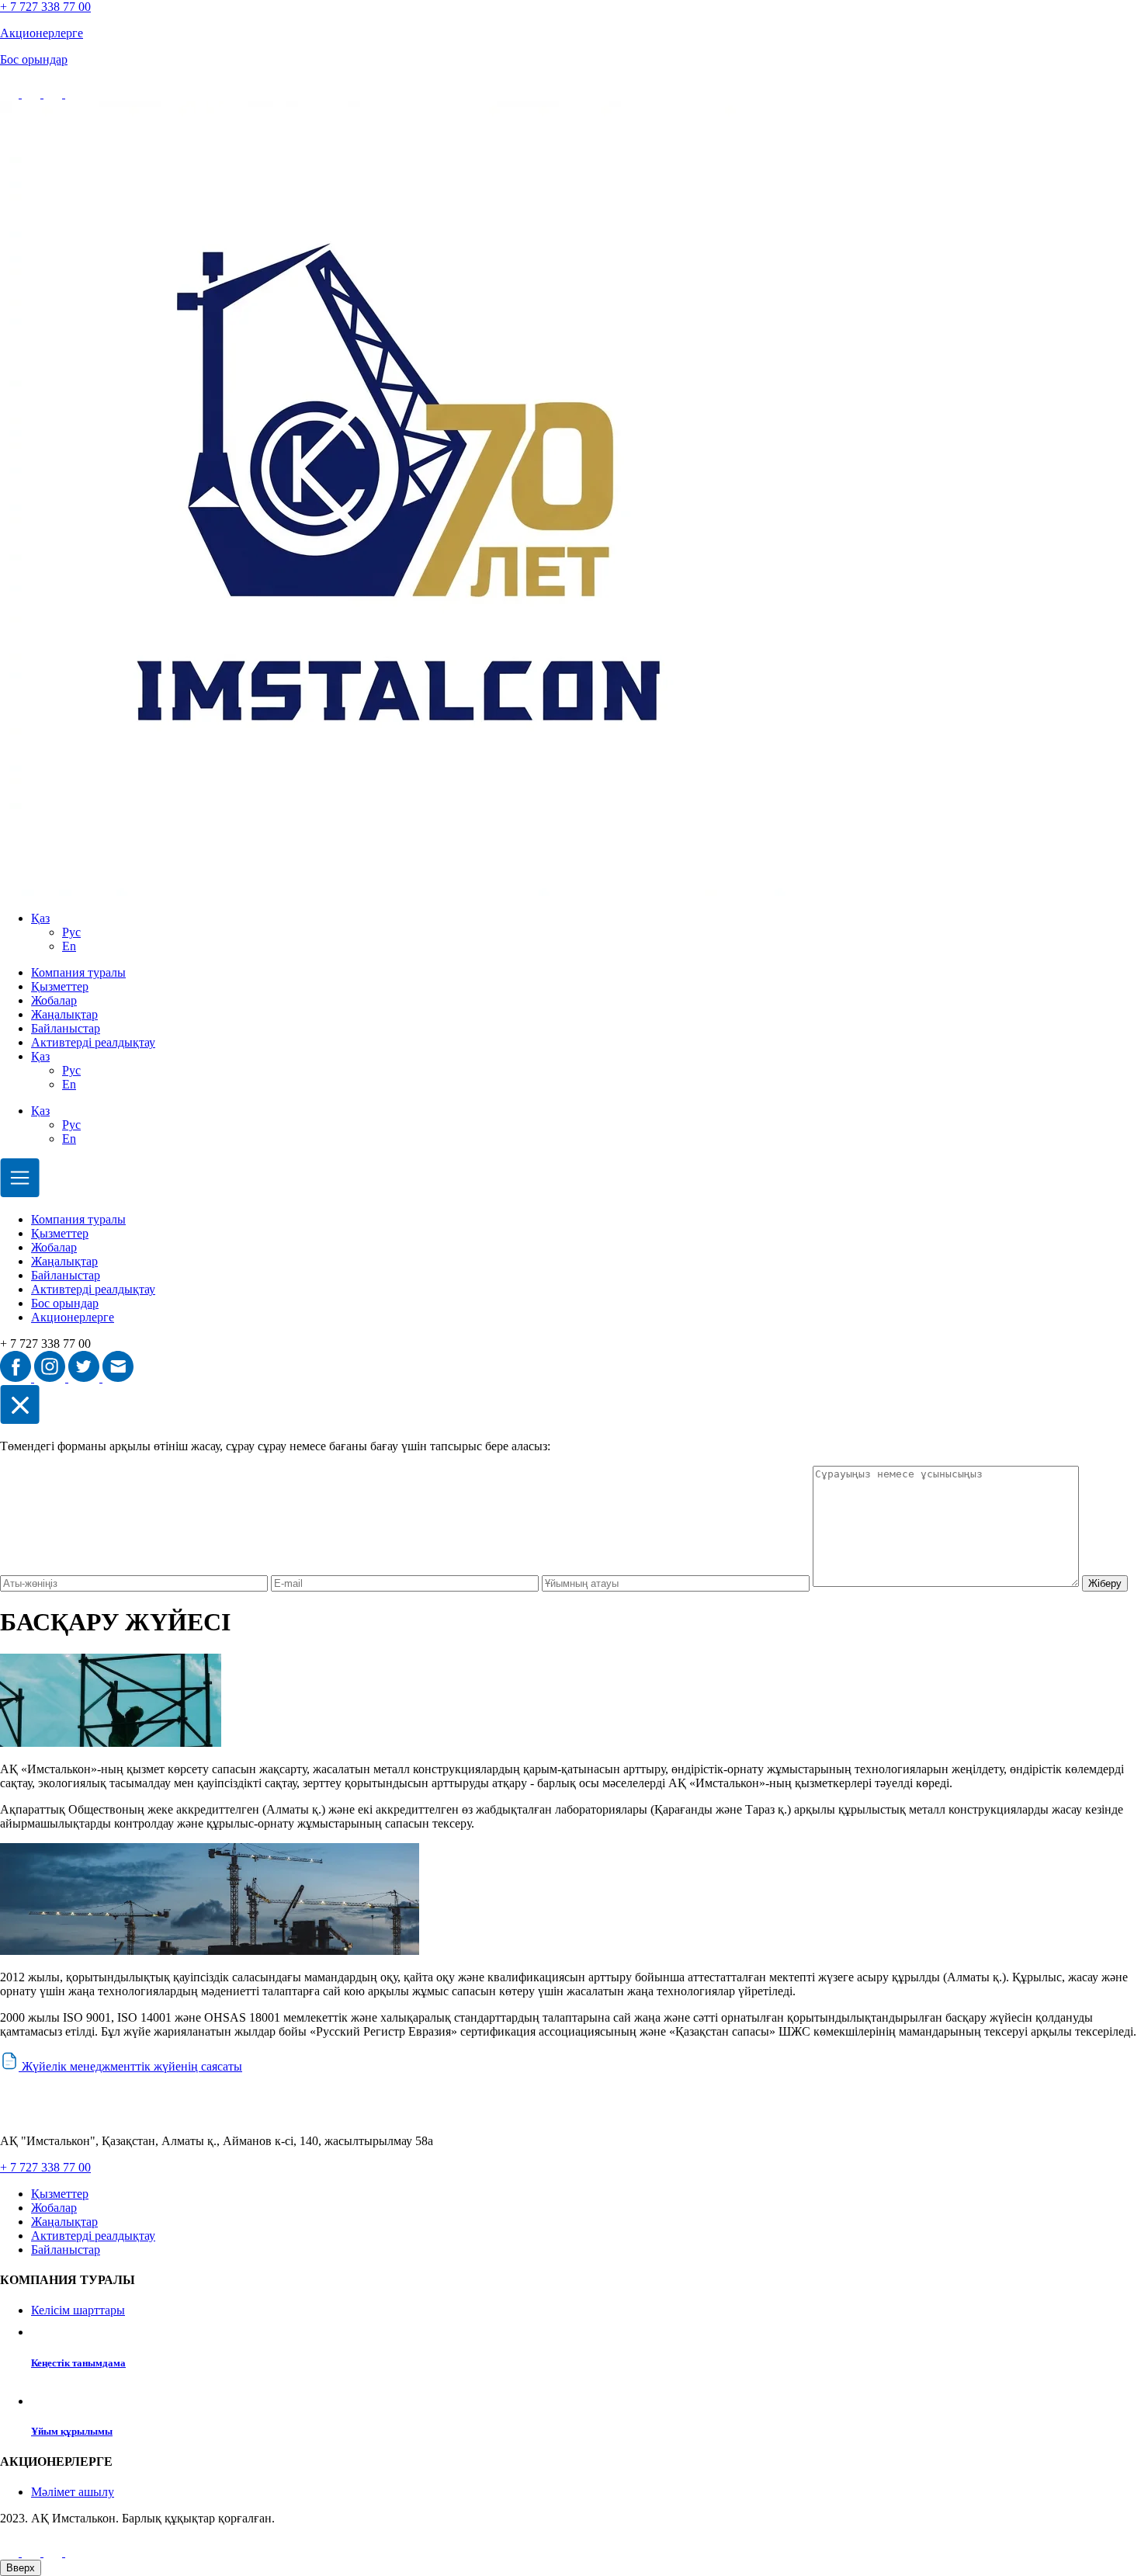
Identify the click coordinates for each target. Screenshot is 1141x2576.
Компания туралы (78, 972)
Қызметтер (60, 986)
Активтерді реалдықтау (93, 1042)
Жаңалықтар (64, 1014)
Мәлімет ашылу (73, 2492)
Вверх (21, 2568)
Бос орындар (65, 1303)
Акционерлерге (73, 1317)
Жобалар (54, 1000)
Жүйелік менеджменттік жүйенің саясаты (130, 2066)
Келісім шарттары (78, 2310)
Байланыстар (66, 1028)
